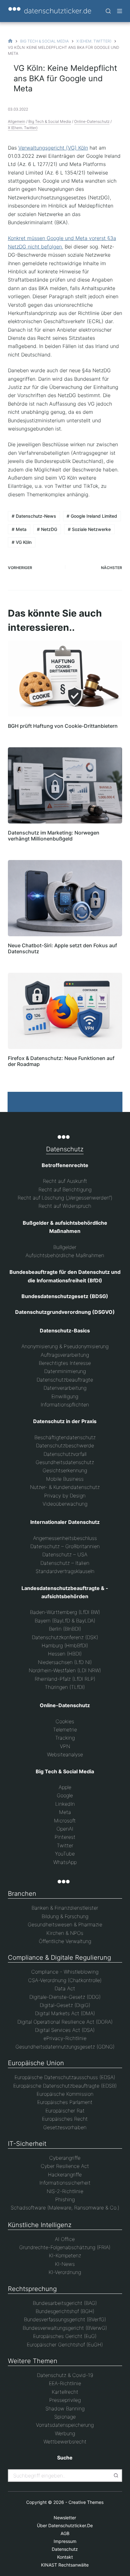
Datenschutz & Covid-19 (65, 2375)
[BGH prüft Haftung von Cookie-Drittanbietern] (65, 679)
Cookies (65, 1721)
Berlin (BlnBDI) (65, 1629)
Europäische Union (36, 2063)
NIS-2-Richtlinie (65, 2191)
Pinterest (65, 1837)
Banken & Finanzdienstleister (65, 1908)
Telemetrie (65, 1730)
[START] (10, 41)
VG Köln (22, 542)
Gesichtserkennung (65, 1470)
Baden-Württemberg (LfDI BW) (65, 1612)
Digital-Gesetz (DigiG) (65, 2005)
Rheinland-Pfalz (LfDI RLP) (65, 1679)
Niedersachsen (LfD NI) (65, 1662)
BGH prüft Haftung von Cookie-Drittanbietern (63, 726)
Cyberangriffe (65, 2158)
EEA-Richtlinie (65, 2383)
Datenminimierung (65, 1371)
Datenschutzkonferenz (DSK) (65, 1637)
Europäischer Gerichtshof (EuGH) (65, 2345)
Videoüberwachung (65, 1504)
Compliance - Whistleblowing (65, 1972)
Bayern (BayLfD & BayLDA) (65, 1621)
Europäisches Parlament (65, 2102)
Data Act (65, 1988)
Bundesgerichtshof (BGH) (65, 2311)
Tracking (65, 1738)
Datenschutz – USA (65, 1554)
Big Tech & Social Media (50, 121)
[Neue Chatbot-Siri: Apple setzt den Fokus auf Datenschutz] (65, 898)
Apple (65, 1787)
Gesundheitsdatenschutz (65, 1462)
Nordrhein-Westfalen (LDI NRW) (65, 1670)
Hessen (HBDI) (65, 1654)
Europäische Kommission (65, 2094)
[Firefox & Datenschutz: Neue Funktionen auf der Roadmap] (65, 1011)
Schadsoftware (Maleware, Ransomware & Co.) (65, 2208)
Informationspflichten (65, 1405)
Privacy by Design (65, 1496)
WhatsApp (65, 1862)
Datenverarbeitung (65, 1388)
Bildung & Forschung (65, 1916)
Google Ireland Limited (92, 516)
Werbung (65, 2433)
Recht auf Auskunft (65, 1181)
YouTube (65, 1854)
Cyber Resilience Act (65, 2166)
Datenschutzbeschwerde (65, 1445)
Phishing (65, 2199)
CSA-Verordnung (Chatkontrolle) (65, 1980)
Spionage (65, 2417)
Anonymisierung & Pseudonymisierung (65, 1346)
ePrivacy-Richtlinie (65, 2038)
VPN (65, 1746)
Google (65, 1795)
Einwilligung (65, 1396)
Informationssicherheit (65, 2183)
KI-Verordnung (65, 2272)
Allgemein (17, 121)
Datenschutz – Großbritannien (65, 1546)
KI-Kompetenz (65, 2255)
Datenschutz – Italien (65, 1563)
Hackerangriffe (65, 2174)
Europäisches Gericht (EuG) (65, 2336)
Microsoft (65, 1821)
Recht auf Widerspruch (65, 1206)
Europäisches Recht (65, 2119)
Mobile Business (65, 1479)
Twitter (65, 1845)
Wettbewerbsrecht (65, 2442)
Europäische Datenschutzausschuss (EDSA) (65, 2077)
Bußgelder (65, 1247)
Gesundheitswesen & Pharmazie (65, 1924)
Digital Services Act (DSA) (65, 2030)
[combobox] (59, 2476)
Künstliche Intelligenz (40, 2225)
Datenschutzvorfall (65, 1454)
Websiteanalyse (65, 1754)
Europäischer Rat (65, 2111)
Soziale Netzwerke (89, 529)
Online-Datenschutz (92, 121)
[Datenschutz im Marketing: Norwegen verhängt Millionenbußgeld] (65, 785)
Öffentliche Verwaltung (65, 1941)
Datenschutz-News (34, 516)
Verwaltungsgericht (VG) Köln (53, 148)
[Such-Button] (116, 2476)
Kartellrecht (65, 2392)
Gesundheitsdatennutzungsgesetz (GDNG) (65, 2047)
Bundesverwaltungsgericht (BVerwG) (65, 2328)
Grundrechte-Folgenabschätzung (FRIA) (65, 2247)
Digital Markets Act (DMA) (65, 2013)
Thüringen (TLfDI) (65, 1687)
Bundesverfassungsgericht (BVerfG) (65, 2319)
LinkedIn (65, 1804)
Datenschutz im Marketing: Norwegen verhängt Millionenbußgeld (54, 836)
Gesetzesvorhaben (65, 2127)
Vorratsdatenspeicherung (65, 2425)
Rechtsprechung (32, 2289)
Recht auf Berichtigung (65, 1189)
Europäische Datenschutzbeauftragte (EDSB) (65, 2086)
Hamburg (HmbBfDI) (65, 1645)
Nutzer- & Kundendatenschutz (65, 1487)
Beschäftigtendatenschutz (65, 1437)
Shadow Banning (65, 2408)
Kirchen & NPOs (65, 1933)
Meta (19, 529)
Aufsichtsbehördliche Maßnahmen (65, 1255)
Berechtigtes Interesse (65, 1363)
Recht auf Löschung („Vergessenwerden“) (65, 1198)
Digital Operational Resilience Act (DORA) (65, 2022)
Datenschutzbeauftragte (65, 1380)
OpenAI (65, 1829)
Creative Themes (86, 2502)
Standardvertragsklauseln (65, 1571)
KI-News (65, 2264)
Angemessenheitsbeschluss (65, 1538)
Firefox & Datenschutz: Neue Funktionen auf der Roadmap (61, 1061)
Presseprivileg (65, 2400)
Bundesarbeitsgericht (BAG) (65, 2303)
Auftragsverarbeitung (65, 1355)
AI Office (65, 2239)
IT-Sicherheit (27, 2144)
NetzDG (47, 529)
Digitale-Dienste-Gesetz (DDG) (65, 1997)
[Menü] (120, 11)
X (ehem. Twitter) (23, 128)
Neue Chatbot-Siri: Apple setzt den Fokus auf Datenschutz (62, 948)
